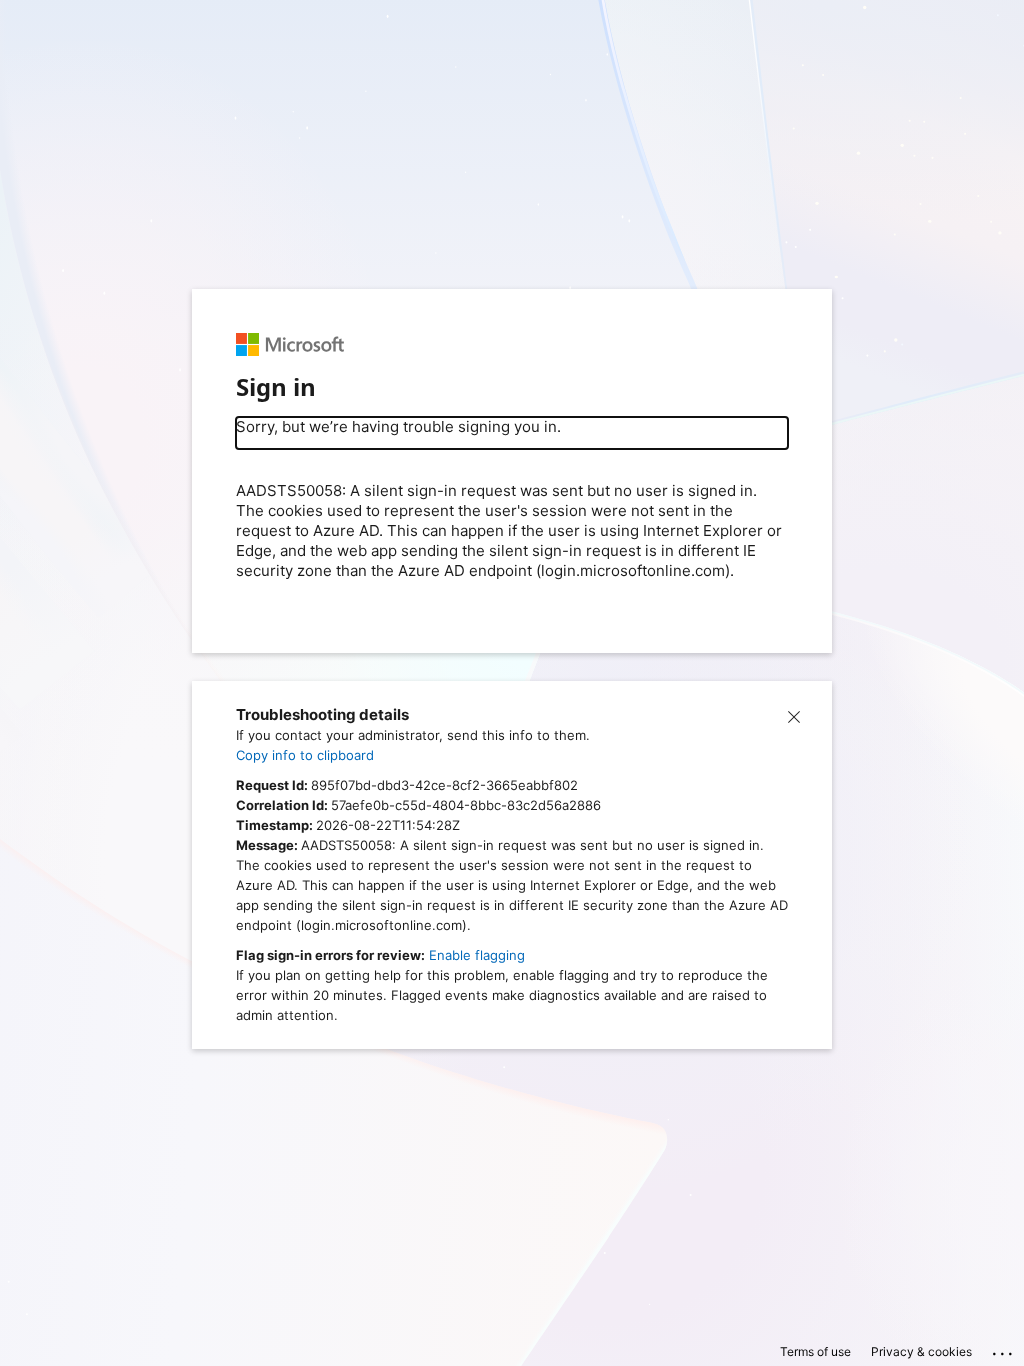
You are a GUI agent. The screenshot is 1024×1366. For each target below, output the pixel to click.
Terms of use (815, 1351)
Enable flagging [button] (477, 955)
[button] (794, 715)
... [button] (1004, 1349)
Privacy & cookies (921, 1351)
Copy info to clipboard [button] (305, 755)
